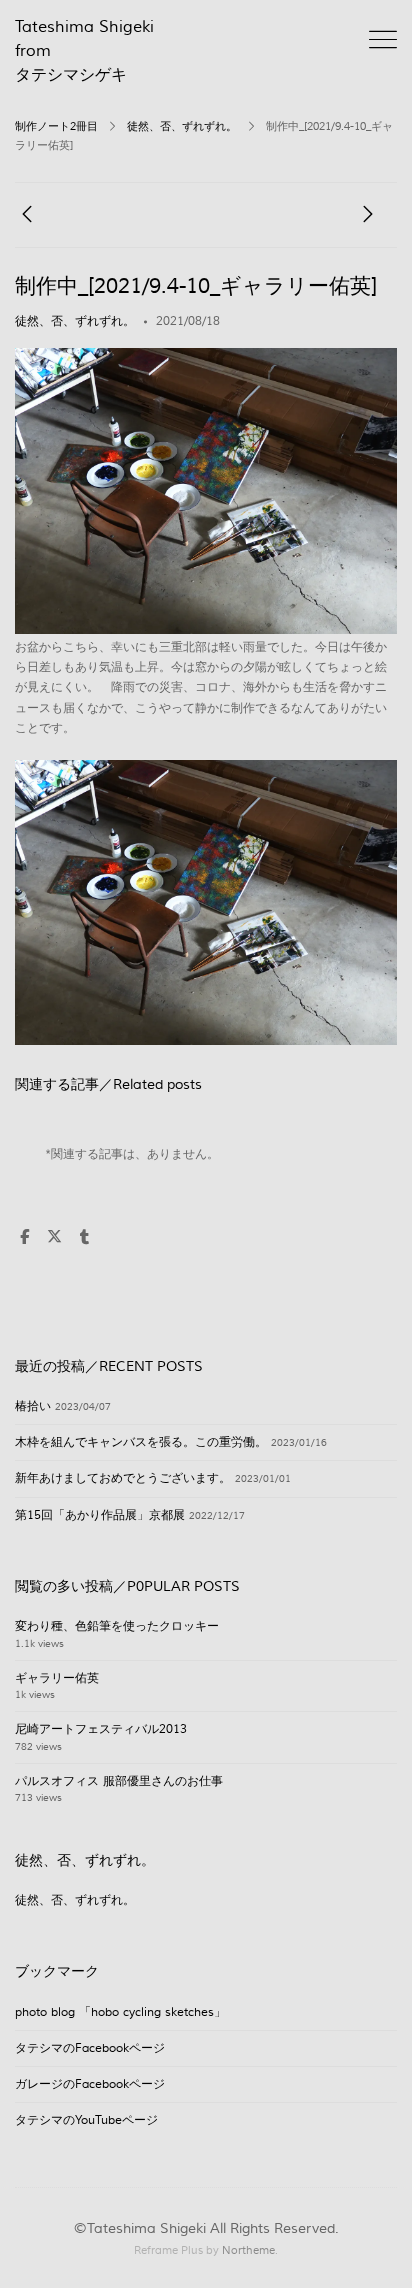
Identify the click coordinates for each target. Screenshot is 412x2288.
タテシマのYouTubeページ (86, 2120)
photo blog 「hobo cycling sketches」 (120, 2012)
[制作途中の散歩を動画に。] (27, 219)
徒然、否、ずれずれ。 (182, 127)
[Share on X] (54, 1238)
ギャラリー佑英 (57, 1678)
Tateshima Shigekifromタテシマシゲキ (84, 51)
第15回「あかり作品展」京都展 (100, 1515)
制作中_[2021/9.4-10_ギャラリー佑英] (196, 286)
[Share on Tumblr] (84, 1238)
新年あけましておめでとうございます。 (123, 1478)
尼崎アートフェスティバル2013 (101, 1729)
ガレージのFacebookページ (90, 2084)
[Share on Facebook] (24, 1238)
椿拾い (33, 1406)
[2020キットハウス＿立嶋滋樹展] (368, 219)
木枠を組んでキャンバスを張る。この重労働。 (141, 1442)
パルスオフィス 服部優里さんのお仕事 (119, 1781)
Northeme (248, 2250)
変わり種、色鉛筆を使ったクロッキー (117, 1626)
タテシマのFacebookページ (90, 2048)
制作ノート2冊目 (56, 127)
